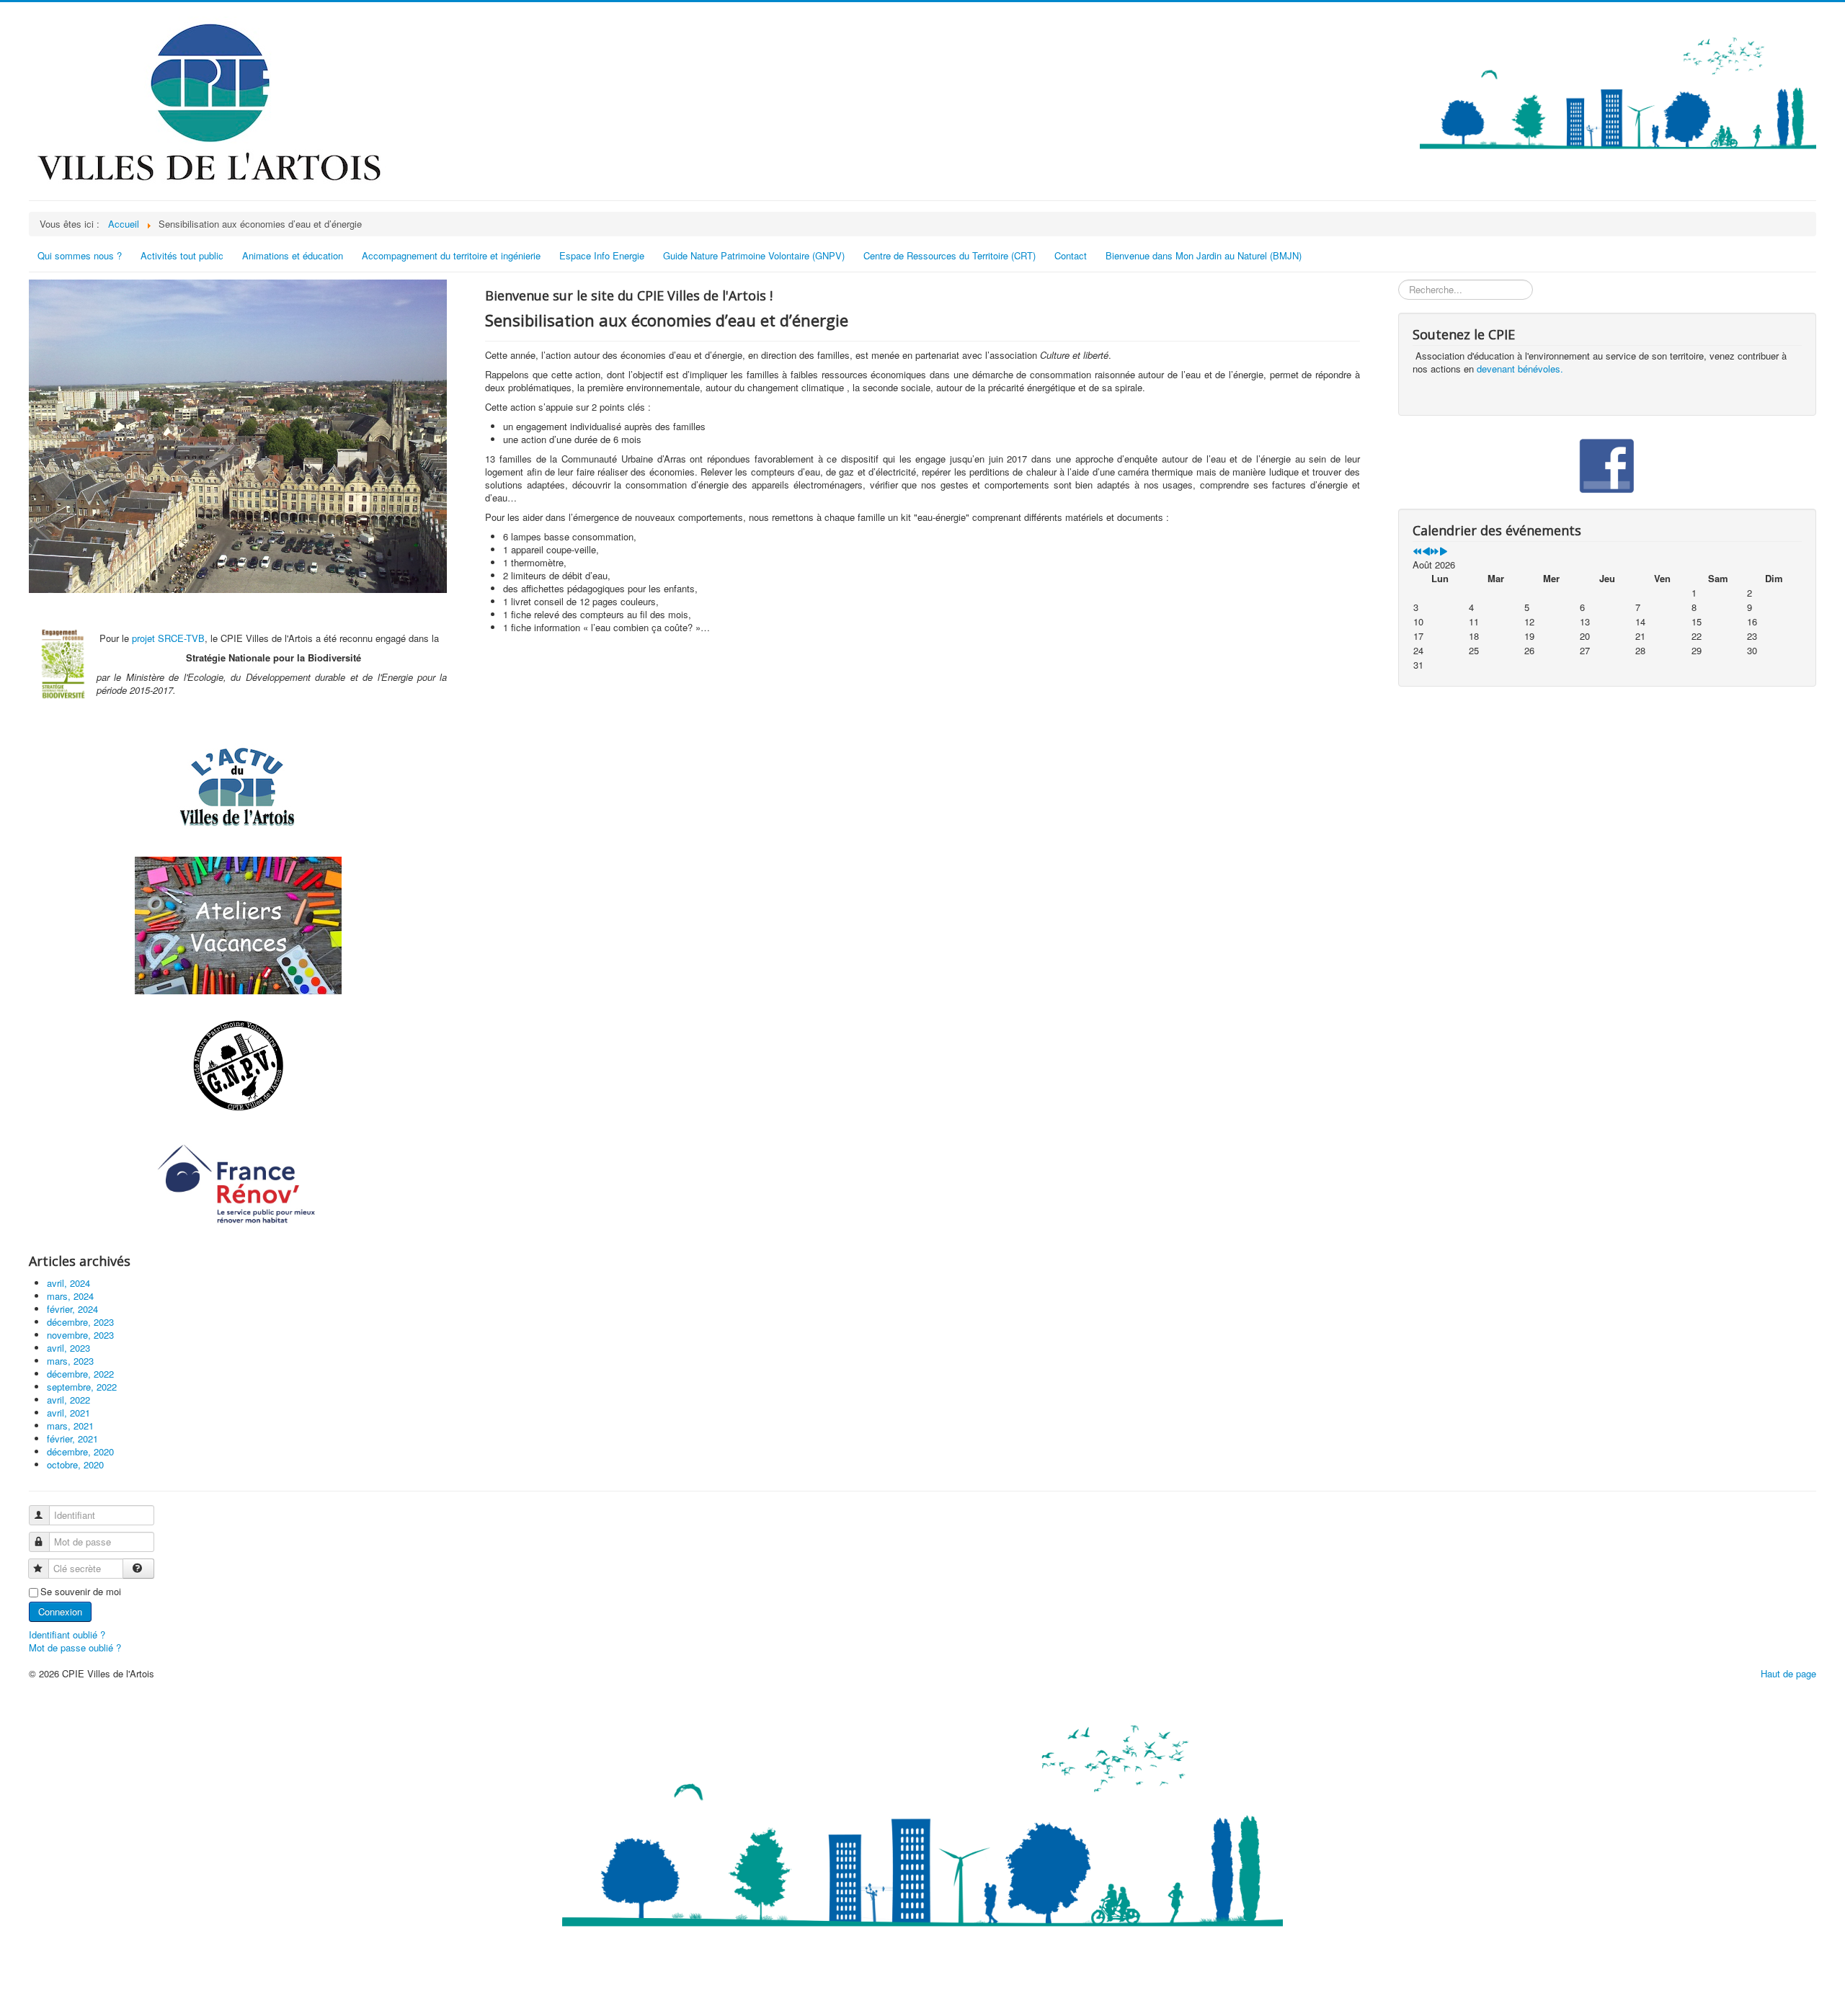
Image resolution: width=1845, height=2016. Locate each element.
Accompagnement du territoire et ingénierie (451, 255)
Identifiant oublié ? (67, 1634)
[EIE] (238, 1185)
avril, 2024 (68, 1283)
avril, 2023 (68, 1348)
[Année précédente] (1417, 552)
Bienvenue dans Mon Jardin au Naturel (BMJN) (1204, 255)
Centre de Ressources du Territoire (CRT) (950, 255)
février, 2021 (72, 1439)
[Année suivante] (1435, 552)
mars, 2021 (70, 1426)
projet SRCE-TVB (168, 638)
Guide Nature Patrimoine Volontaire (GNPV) (754, 255)
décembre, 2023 (80, 1322)
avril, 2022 (68, 1400)
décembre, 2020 (80, 1451)
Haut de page (1788, 1673)
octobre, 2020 (75, 1464)
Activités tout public (182, 255)
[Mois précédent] (1426, 552)
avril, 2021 (68, 1413)
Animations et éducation (293, 255)
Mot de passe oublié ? (75, 1647)
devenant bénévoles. (1520, 369)
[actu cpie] (238, 786)
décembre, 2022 (80, 1374)
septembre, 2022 (82, 1387)
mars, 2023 (70, 1361)
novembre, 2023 (80, 1335)
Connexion (60, 1611)
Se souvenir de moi (81, 1592)
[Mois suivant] (1443, 552)
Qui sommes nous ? (80, 255)
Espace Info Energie (602, 255)
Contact (1071, 255)
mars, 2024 (70, 1296)
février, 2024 (72, 1309)
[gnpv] (238, 1066)
